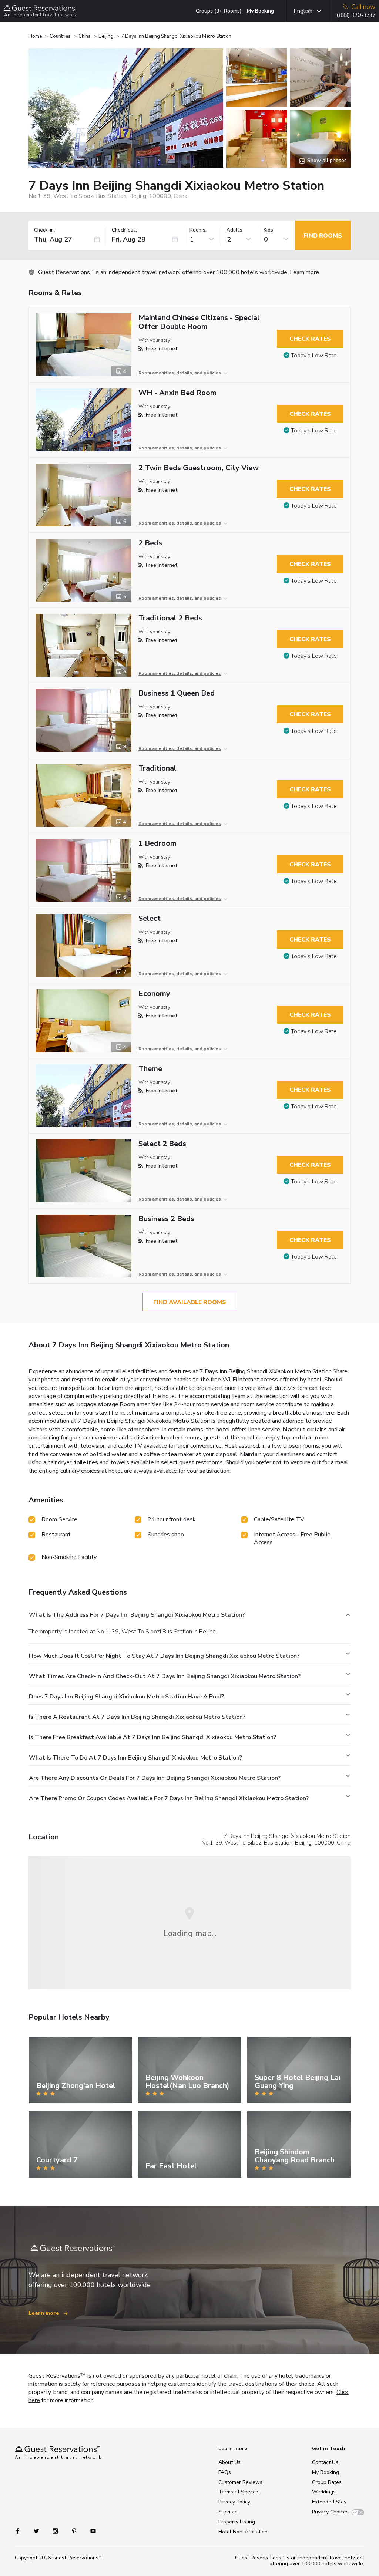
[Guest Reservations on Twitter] (37, 2531)
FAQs (225, 2472)
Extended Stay (329, 2502)
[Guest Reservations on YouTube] (90, 2531)
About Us (229, 2462)
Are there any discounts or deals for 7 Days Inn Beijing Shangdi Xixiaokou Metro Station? (155, 1778)
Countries (60, 36)
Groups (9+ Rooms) (219, 11)
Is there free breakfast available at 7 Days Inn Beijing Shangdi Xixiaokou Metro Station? (152, 1737)
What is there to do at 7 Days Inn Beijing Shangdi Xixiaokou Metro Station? (135, 1758)
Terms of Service (238, 2492)
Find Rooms (323, 236)
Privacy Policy (234, 2502)
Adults (234, 230)
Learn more (304, 272)
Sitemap (228, 2512)
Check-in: (44, 230)
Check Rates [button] (310, 339)
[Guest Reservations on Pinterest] (75, 2531)
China (85, 36)
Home (35, 36)
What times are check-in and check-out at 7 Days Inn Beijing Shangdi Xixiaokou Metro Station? (165, 1676)
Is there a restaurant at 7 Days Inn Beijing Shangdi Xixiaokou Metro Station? (137, 1717)
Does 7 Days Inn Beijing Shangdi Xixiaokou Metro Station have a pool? (126, 1697)
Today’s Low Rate (314, 356)
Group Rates (327, 2482)
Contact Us (325, 2462)
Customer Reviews (240, 2482)
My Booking (260, 11)
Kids (268, 230)
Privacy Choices (330, 2512)
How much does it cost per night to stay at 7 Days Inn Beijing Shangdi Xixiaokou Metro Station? (164, 1656)
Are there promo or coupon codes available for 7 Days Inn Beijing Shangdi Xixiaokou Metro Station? (169, 1798)
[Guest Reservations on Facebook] (21, 2531)
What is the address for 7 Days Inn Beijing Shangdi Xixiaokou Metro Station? (137, 1615)
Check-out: (124, 230)
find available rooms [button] (190, 1302)
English (303, 11)
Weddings (324, 2492)
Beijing (106, 36)
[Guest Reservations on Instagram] (56, 2531)
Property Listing (237, 2522)
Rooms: (198, 230)
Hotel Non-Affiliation (243, 2532)
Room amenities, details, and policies (180, 373)
